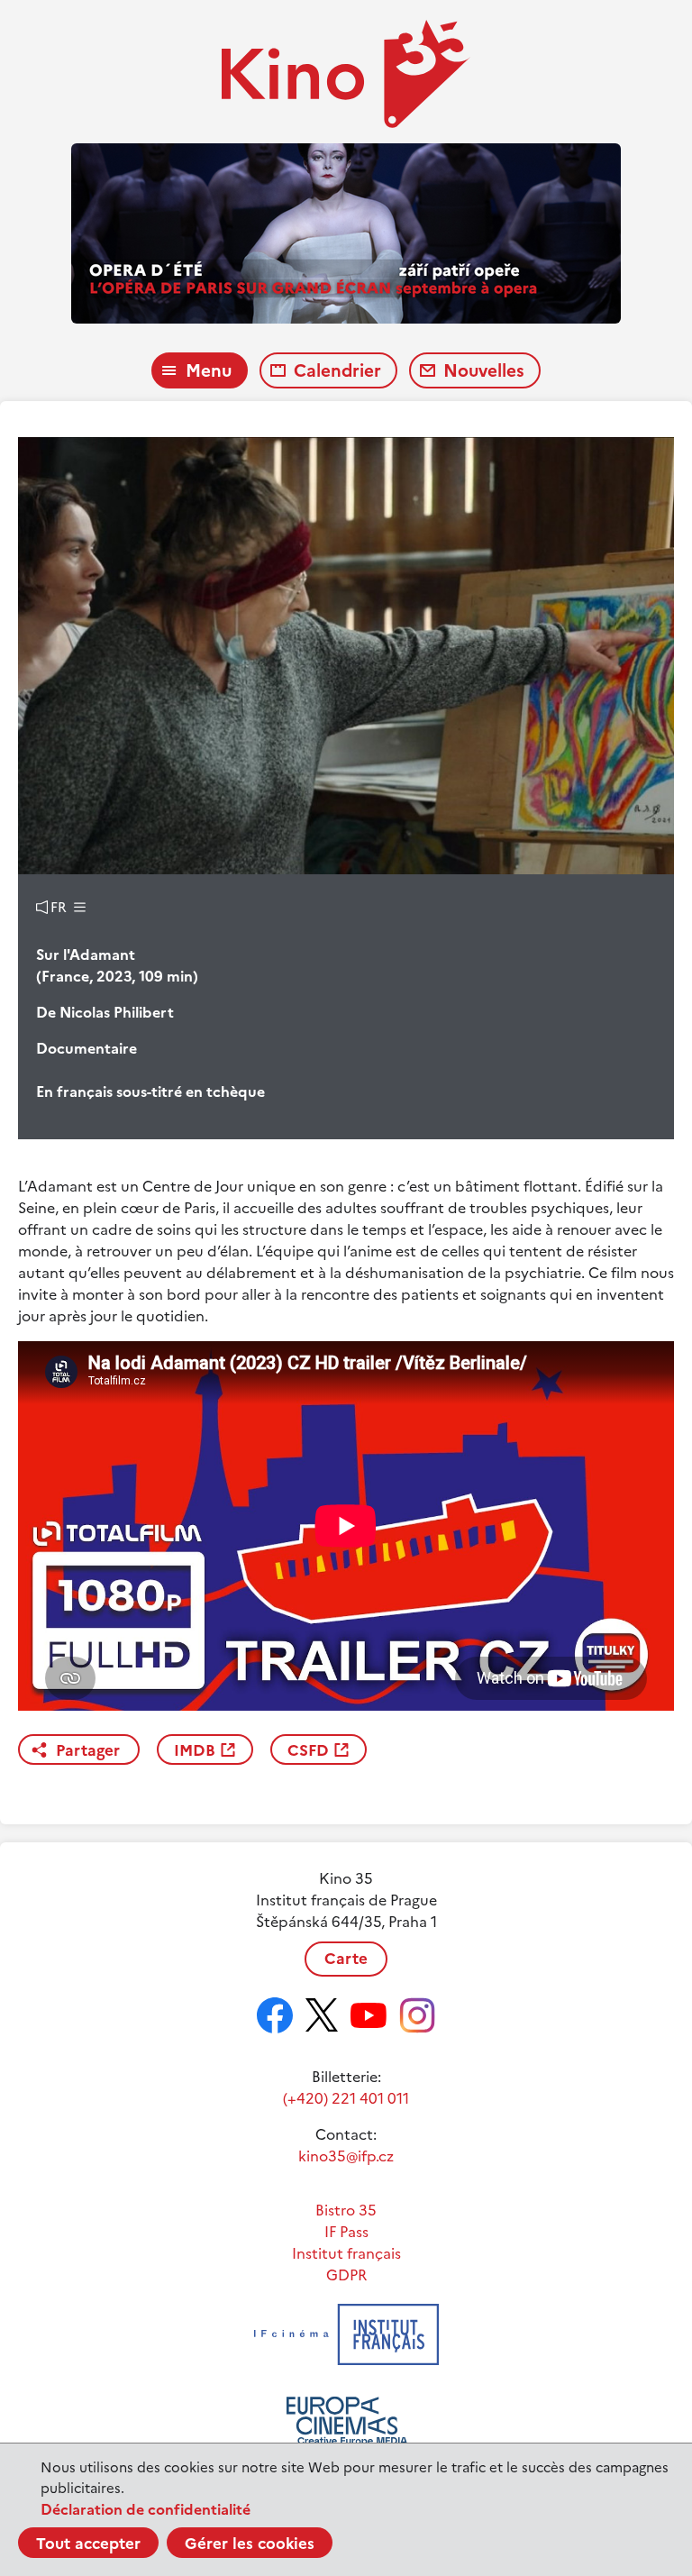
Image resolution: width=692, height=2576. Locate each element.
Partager (88, 1750)
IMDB (195, 1750)
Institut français (346, 2253)
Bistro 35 (346, 2210)
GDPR (346, 2275)
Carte (346, 1959)
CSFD (308, 1750)
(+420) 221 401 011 (346, 2098)
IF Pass (346, 2232)
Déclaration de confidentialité (146, 2509)
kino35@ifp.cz (346, 2156)
